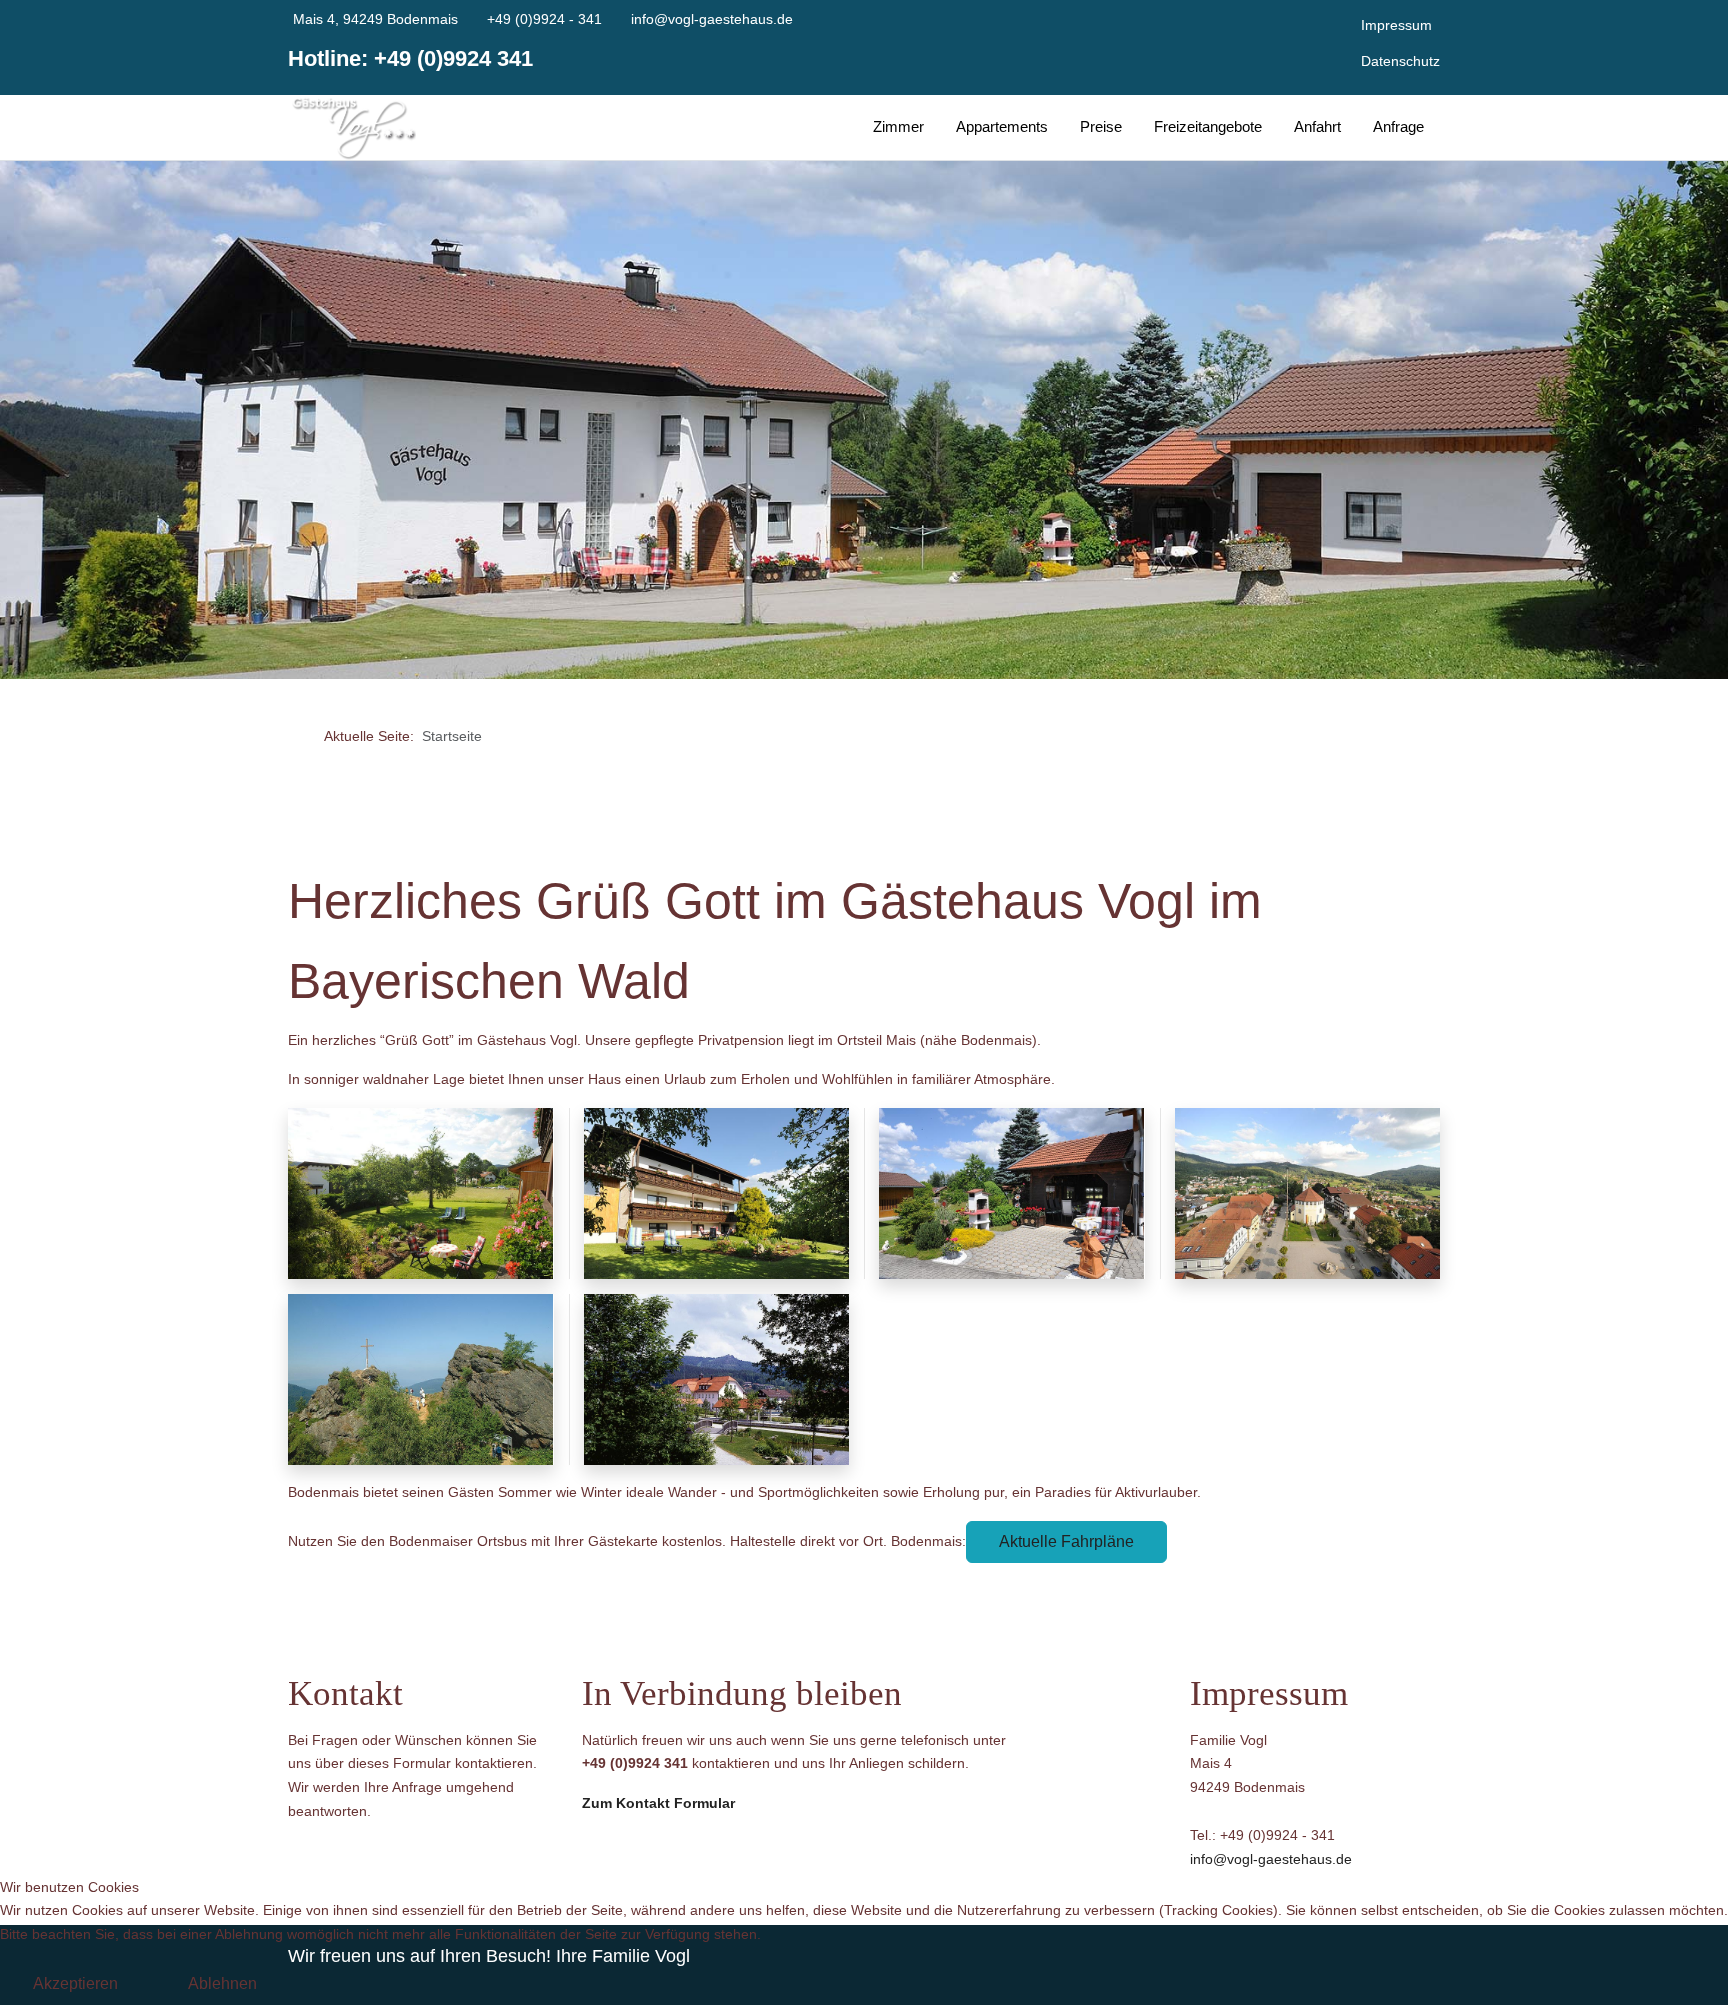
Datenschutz (1400, 61)
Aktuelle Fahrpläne (1066, 1541)
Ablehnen (222, 1983)
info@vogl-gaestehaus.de (712, 19)
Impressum (1396, 25)
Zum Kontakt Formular (658, 1803)
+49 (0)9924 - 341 (544, 19)
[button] (420, 1192)
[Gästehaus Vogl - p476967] (352, 127)
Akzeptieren (75, 1983)
